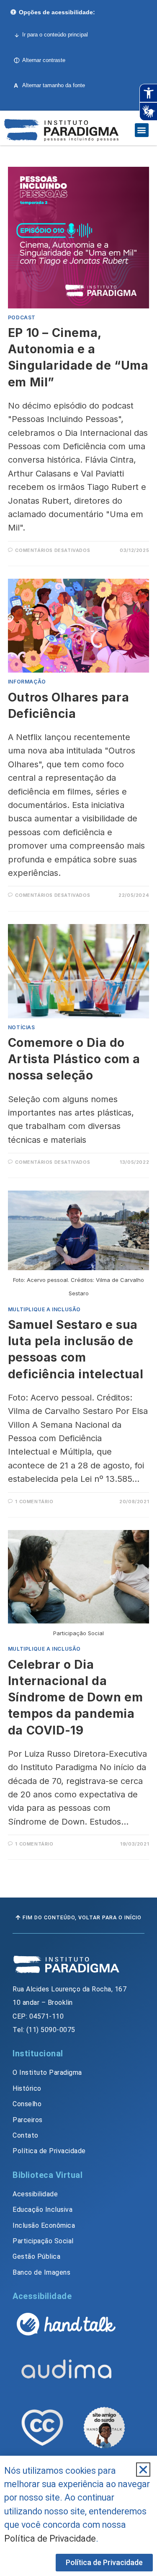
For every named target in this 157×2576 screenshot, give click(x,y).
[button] (142, 130)
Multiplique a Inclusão (44, 1309)
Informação (27, 682)
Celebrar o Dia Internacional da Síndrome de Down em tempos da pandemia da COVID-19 (75, 1697)
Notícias (22, 1027)
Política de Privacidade (50, 2538)
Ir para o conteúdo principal (55, 35)
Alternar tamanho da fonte (49, 85)
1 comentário (34, 1502)
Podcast (22, 317)
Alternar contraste (44, 60)
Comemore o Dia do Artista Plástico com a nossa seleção (74, 1059)
